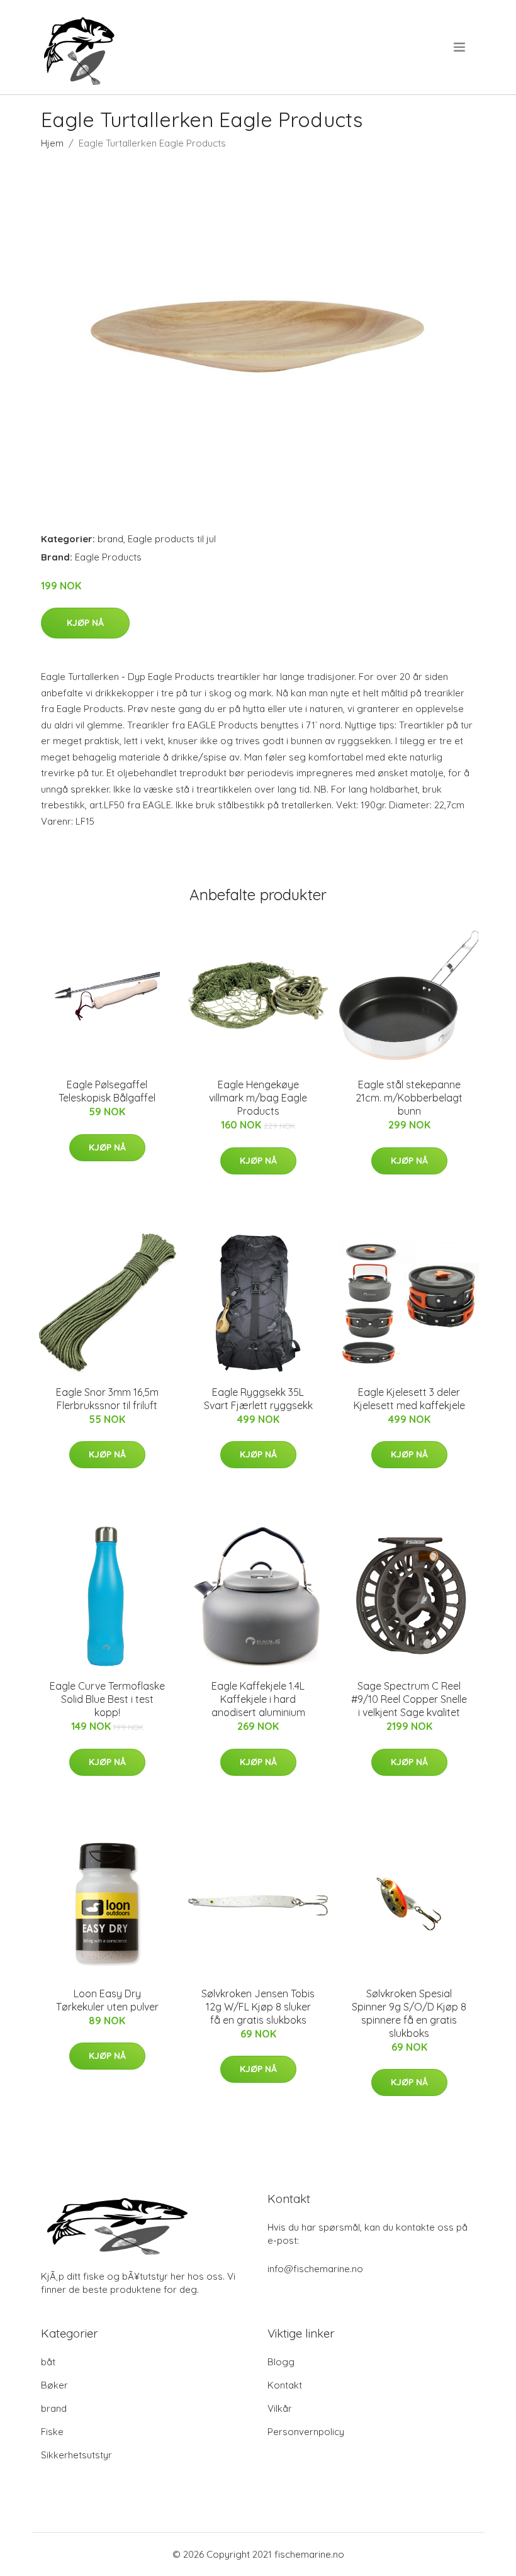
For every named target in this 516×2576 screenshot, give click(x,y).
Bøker (54, 2385)
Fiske (52, 2432)
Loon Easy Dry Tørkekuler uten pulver (107, 2000)
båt (48, 2362)
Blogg (281, 2362)
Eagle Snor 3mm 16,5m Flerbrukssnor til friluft (107, 1399)
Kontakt (285, 2385)
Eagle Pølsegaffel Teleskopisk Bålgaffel (107, 1091)
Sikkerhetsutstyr (76, 2455)
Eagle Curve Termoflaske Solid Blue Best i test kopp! (107, 1699)
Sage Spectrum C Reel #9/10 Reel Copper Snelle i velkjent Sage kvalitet (409, 1699)
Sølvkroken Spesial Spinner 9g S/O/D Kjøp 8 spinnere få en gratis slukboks (409, 2013)
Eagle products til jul (172, 539)
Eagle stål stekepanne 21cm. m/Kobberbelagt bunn (409, 1098)
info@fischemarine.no (315, 2269)
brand (110, 539)
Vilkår (280, 2408)
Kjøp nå (85, 623)
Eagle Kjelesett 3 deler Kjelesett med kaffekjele (409, 1399)
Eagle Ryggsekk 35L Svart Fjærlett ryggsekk (258, 1399)
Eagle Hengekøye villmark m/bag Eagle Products (258, 1098)
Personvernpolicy (306, 2432)
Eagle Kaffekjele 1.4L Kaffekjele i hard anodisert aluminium (258, 1699)
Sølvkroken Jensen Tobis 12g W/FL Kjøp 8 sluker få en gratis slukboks (258, 2007)
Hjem (52, 143)
